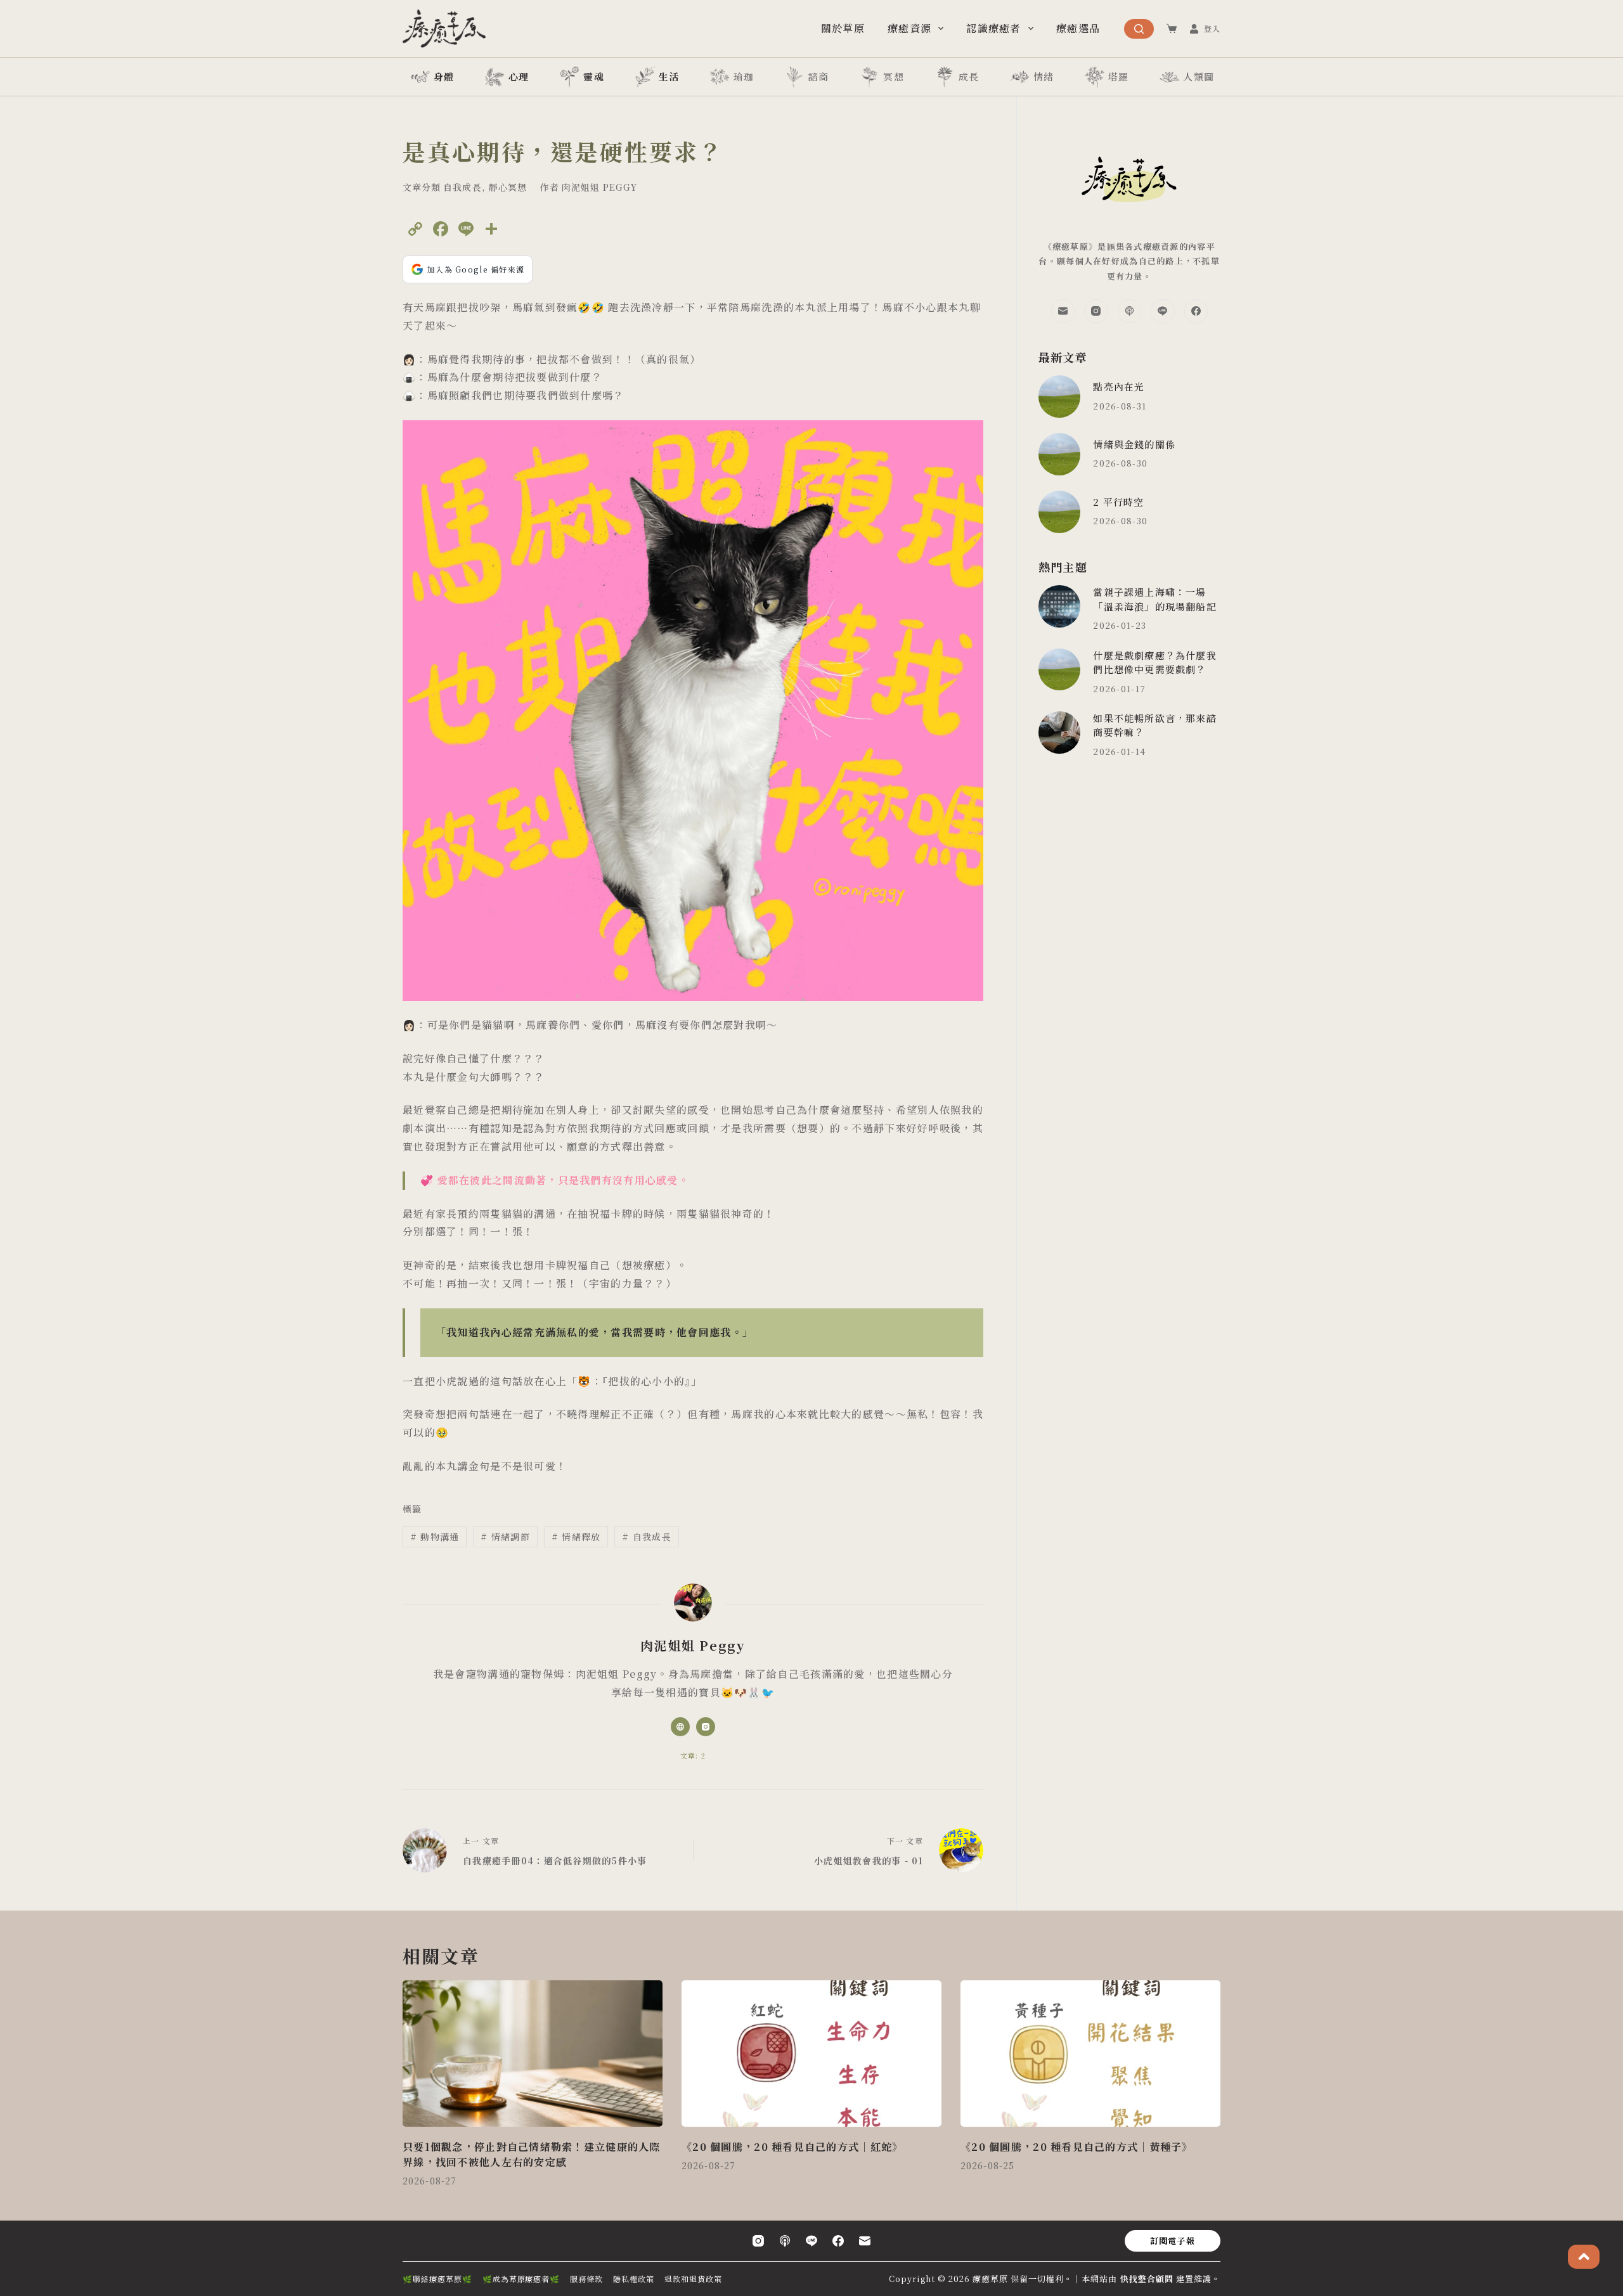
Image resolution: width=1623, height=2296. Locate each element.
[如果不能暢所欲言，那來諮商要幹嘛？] (1060, 732)
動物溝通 (435, 1537)
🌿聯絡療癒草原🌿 (437, 2279)
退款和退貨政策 (693, 2279)
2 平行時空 (1118, 502)
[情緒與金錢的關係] (1060, 454)
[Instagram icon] (706, 1727)
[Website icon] (680, 1727)
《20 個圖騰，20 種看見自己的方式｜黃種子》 (1077, 2147)
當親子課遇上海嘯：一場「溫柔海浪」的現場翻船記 (1154, 599)
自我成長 (462, 187)
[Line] (1163, 311)
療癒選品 (1078, 28)
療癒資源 (909, 28)
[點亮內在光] (1060, 397)
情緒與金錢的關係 (1134, 444)
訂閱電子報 (1173, 2241)
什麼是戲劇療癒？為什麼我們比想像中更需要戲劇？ (1154, 662)
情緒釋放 (576, 1537)
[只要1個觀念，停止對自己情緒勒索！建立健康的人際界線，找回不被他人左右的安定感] (533, 2054)
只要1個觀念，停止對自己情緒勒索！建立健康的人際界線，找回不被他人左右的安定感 (532, 2154)
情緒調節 (505, 1537)
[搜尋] (1139, 29)
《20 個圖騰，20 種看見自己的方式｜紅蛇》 (792, 2147)
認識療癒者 (993, 28)
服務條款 (586, 2279)
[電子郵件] (1063, 311)
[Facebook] (1196, 311)
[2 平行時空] (1060, 512)
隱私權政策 (634, 2279)
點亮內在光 (1119, 386)
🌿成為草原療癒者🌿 (521, 2279)
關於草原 (843, 28)
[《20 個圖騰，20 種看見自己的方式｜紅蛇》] (811, 2054)
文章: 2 (693, 1755)
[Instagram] (1096, 311)
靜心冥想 (508, 187)
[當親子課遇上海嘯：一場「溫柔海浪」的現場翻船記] (1060, 606)
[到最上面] (1584, 2257)
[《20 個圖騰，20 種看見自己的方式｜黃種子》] (1090, 2054)
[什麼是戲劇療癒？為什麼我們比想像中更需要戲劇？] (1060, 670)
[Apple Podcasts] (1130, 311)
